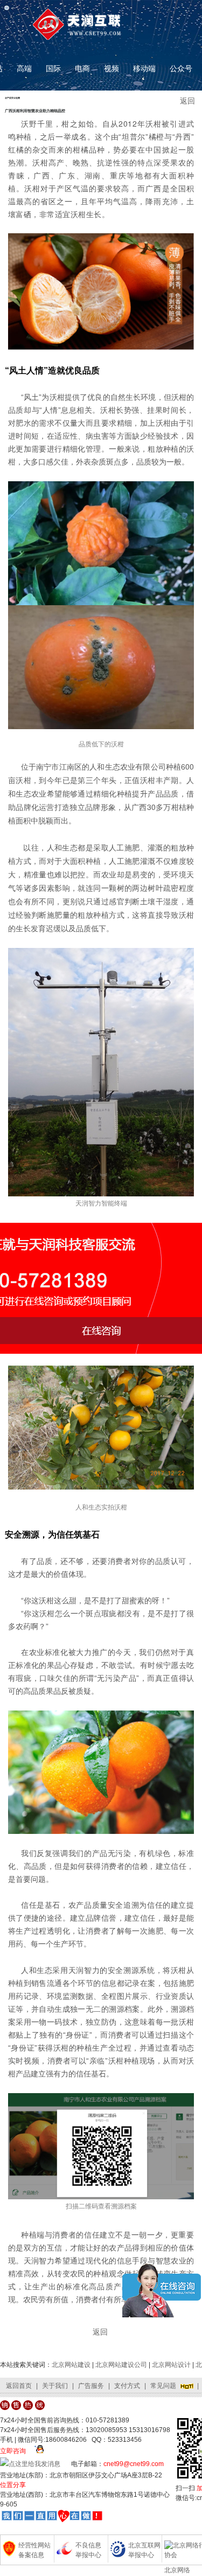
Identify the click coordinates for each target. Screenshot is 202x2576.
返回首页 (19, 2386)
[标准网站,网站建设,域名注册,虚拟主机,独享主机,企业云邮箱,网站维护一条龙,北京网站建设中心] (52, 2516)
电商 (82, 68)
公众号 (181, 68)
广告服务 (91, 2386)
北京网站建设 (71, 2365)
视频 (112, 68)
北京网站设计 (171, 2365)
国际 (53, 68)
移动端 (144, 68)
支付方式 (127, 2386)
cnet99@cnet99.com (134, 2464)
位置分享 (13, 2485)
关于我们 (55, 2386)
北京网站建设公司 (121, 2365)
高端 (24, 68)
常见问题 (163, 2386)
